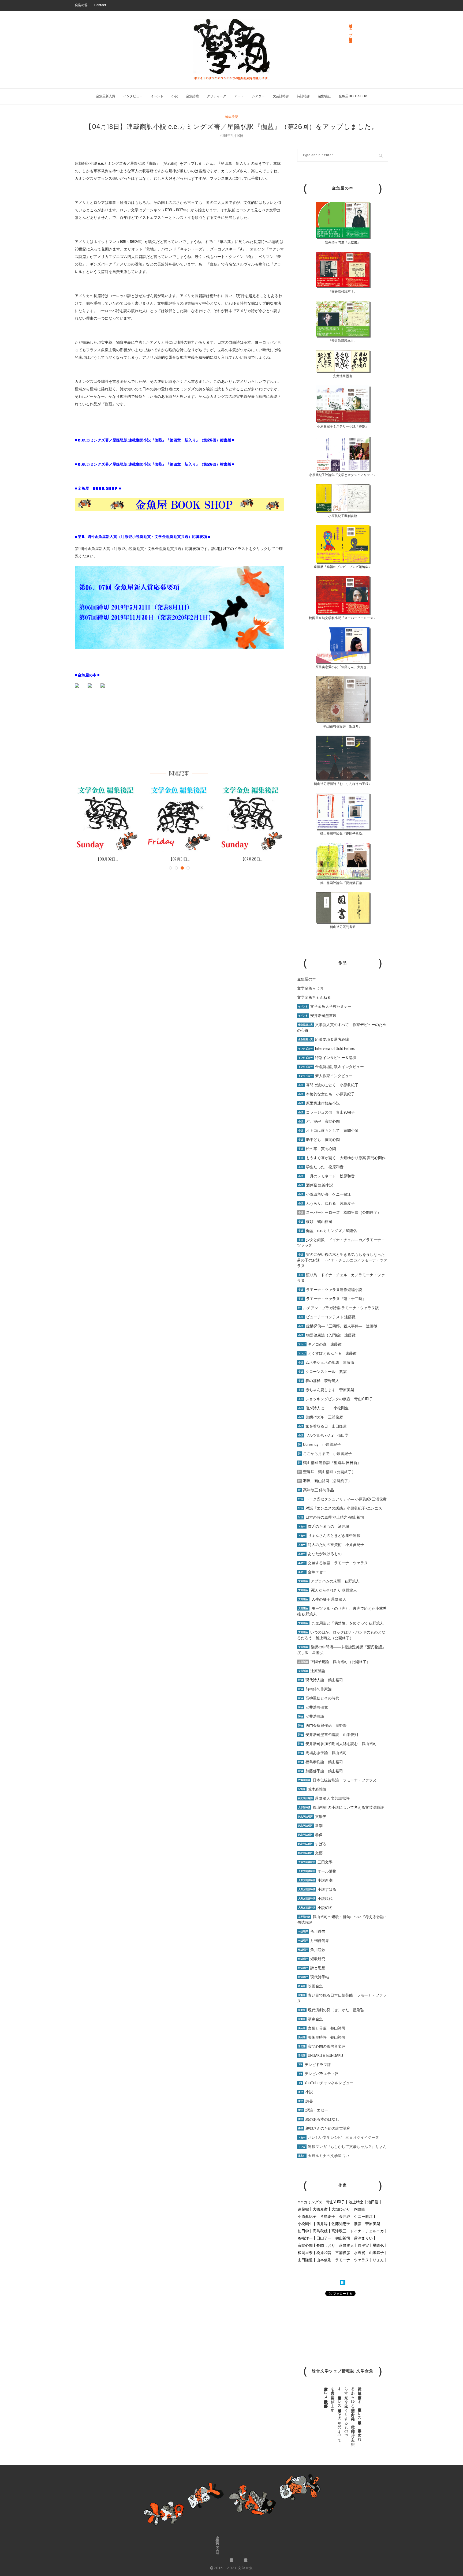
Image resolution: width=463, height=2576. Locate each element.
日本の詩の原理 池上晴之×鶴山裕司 (331, 1517)
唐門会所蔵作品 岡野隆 (322, 1725)
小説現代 (315, 1899)
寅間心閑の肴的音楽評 (322, 2046)
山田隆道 (305, 2260)
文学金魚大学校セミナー (325, 1006)
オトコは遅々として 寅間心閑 (328, 1130)
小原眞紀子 (307, 2216)
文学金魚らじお (310, 988)
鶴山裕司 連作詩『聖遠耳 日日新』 (330, 1463)
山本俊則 (324, 2260)
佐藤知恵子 (341, 2224)
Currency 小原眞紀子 (320, 1444)
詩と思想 (312, 1968)
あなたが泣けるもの (320, 1554)
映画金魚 (311, 1986)
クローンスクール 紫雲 (322, 1372)
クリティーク (216, 96)
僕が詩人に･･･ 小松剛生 (323, 1408)
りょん (378, 2260)
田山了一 (324, 2238)
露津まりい (363, 2238)
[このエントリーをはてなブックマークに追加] (343, 2283)
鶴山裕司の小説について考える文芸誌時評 (341, 1807)
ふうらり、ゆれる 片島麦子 (326, 1203)
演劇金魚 (311, 2019)
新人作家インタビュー (325, 1076)
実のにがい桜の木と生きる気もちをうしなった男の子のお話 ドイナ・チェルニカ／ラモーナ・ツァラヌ (342, 1260)
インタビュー (133, 96)
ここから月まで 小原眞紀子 (325, 1454)
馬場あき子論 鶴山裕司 (322, 1753)
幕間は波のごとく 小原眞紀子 (328, 1085)
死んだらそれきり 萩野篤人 (328, 1590)
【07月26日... (179, 859)
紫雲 (358, 2224)
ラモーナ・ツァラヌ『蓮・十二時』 (332, 1299)
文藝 (310, 1853)
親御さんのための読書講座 (324, 2128)
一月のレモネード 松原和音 (326, 1176)
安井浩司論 (311, 1716)
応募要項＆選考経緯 (324, 1039)
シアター (258, 96)
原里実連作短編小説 (319, 1103)
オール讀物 (317, 1871)
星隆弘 (378, 2245)
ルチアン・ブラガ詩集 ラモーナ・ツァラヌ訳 (339, 1308)
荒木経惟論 (312, 1789)
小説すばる (317, 1889)
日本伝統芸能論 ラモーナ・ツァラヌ (337, 1780)
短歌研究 (312, 1959)
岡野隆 (360, 2209)
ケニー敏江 (363, 2216)
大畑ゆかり (341, 2209)
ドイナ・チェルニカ (367, 2231)
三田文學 (315, 1862)
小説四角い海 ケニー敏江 (325, 1194)
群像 (310, 1835)
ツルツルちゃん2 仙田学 (323, 1435)
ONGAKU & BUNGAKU (321, 2055)
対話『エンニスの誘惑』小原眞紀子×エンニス (340, 1508)
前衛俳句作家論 (315, 1689)
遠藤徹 (303, 2209)
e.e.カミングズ (310, 2202)
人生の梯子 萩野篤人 (322, 1599)
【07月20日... (252, 859)
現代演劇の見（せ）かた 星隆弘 (331, 2010)
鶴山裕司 (343, 2238)
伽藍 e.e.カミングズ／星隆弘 (328, 1231)
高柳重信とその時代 (319, 1698)
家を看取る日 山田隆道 (322, 1426)
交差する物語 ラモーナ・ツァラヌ (333, 1563)
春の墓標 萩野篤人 (319, 1381)
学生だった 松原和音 (321, 1167)
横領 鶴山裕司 (315, 1222)
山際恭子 (376, 2253)
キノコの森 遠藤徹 (320, 1344)
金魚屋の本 (307, 979)
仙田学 (303, 2231)
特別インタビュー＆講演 (327, 1058)
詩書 (306, 2101)
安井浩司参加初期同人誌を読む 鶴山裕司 (337, 1744)
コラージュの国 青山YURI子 (326, 1112)
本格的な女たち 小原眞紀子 (326, 1094)
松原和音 (324, 2253)
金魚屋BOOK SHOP (217, 2546)
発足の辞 (81, 5)
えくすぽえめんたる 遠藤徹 (327, 1353)
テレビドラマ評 (315, 2065)
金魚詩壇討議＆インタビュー (331, 1067)
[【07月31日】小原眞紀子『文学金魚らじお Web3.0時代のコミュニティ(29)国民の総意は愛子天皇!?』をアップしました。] (107, 818)
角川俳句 (312, 1931)
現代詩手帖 (314, 1977)
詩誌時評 (303, 96)
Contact (100, 5)
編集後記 (324, 96)
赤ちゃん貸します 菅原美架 (326, 1390)
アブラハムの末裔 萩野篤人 (329, 1581)
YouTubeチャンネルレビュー (326, 2083)
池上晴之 (356, 2202)
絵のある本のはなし (319, 2119)
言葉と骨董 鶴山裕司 (322, 2028)
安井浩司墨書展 (317, 1016)
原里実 (363, 2245)
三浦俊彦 (343, 2253)
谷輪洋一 (305, 2238)
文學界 (312, 1817)
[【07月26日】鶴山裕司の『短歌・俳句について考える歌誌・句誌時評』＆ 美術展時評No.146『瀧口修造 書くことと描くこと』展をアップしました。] (179, 818)
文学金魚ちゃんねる (314, 997)
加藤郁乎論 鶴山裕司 (321, 1771)
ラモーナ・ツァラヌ (352, 2260)
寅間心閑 (305, 2245)
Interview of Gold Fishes (326, 1049)
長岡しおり (326, 2245)
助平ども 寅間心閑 (319, 1140)
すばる (312, 1844)
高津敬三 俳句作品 (316, 1490)
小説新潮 (315, 1880)
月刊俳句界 (314, 1941)
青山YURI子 (335, 2202)
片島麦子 (328, 2216)
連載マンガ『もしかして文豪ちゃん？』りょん (342, 2147)
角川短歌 (312, 1950)
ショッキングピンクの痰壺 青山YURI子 (336, 1399)
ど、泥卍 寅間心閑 (319, 1121)
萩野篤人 (346, 2245)
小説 (175, 96)
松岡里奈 (305, 2253)
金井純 (345, 2216)
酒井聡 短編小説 (316, 1185)
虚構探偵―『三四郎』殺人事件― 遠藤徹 (338, 1326)
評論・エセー (313, 2110)
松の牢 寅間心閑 (317, 1149)
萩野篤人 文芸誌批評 (324, 1798)
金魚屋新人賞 (106, 96)
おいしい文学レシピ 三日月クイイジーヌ (339, 2137)
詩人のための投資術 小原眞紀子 (331, 1545)
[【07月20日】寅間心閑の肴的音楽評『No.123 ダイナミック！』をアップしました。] (252, 818)
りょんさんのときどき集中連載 (329, 1536)
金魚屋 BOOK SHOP (353, 96)
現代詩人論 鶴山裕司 (321, 1680)
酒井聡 (322, 2224)
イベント (157, 96)
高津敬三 (339, 2231)
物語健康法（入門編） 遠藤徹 (327, 1335)
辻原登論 (312, 1671)
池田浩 (373, 2202)
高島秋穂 (320, 2231)
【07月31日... (107, 859)
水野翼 (360, 2253)
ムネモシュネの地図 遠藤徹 (326, 1362)
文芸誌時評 (281, 96)
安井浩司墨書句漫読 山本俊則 (328, 1735)
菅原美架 (373, 2224)
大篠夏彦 (320, 2209)
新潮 (310, 1826)
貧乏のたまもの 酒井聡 (324, 1526)
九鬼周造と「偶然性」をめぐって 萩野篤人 (348, 1623)
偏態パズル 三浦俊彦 (321, 1417)
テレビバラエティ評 (318, 2074)
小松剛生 (305, 2224)
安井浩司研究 (313, 1707)
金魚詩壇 (192, 96)
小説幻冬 (315, 1908)
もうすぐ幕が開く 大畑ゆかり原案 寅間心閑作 (342, 1158)
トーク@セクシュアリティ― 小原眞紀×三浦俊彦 (342, 1499)
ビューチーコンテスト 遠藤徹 (327, 1317)
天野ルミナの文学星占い (324, 2156)
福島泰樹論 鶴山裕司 (321, 1762)
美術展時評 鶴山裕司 (322, 2037)
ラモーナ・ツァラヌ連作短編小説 (330, 1290)
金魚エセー (312, 1572)
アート (239, 96)
